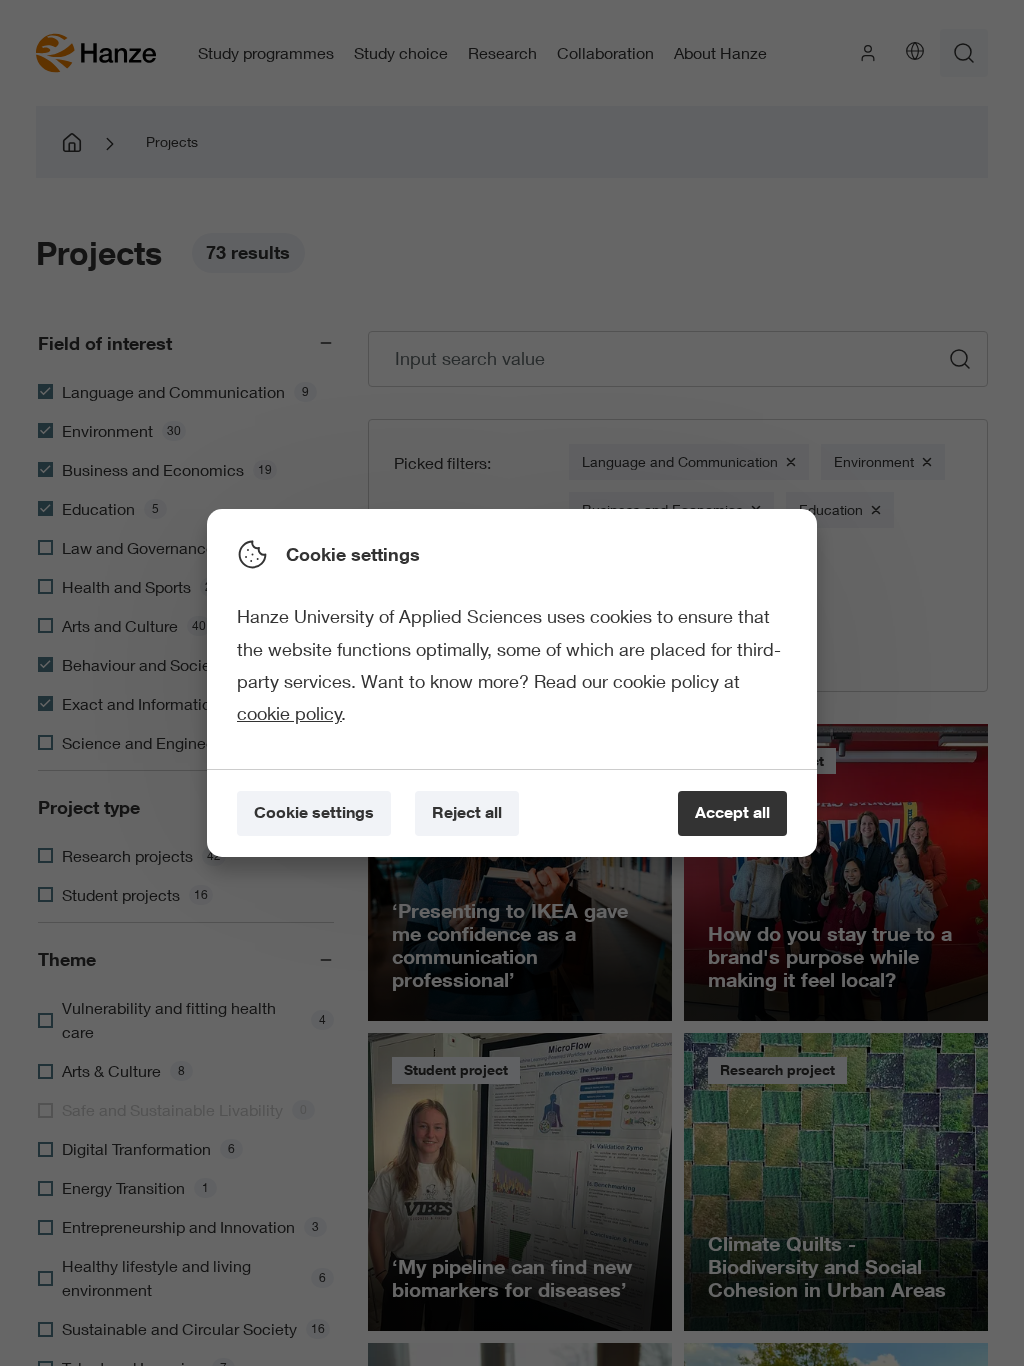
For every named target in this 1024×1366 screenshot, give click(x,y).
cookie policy (289, 713)
